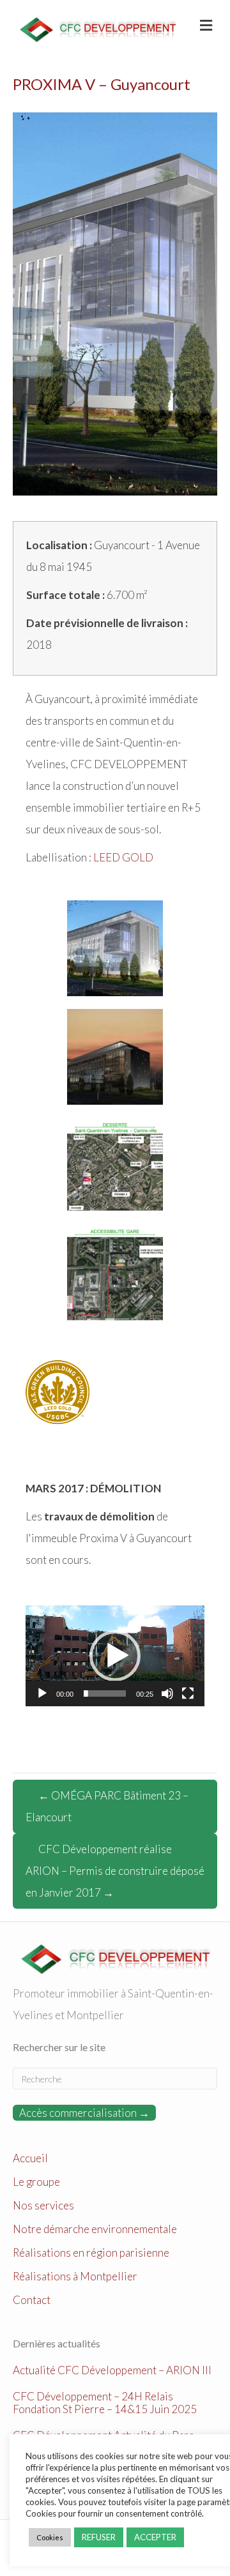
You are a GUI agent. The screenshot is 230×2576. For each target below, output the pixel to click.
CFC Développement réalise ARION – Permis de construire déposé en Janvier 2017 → (115, 1871)
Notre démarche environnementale (95, 2229)
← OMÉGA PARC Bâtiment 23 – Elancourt (107, 1806)
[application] (115, 1656)
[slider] (105, 1693)
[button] (115, 1656)
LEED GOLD (123, 857)
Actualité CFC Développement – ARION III (112, 2370)
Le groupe (36, 2182)
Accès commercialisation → (84, 2113)
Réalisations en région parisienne (91, 2253)
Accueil (30, 2158)
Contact (32, 2300)
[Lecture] (42, 1693)
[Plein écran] (188, 1693)
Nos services (43, 2205)
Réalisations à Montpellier (75, 2276)
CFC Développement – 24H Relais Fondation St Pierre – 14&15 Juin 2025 (105, 2403)
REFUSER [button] (99, 2537)
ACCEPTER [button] (155, 2537)
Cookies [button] (50, 2537)
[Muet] (167, 1693)
